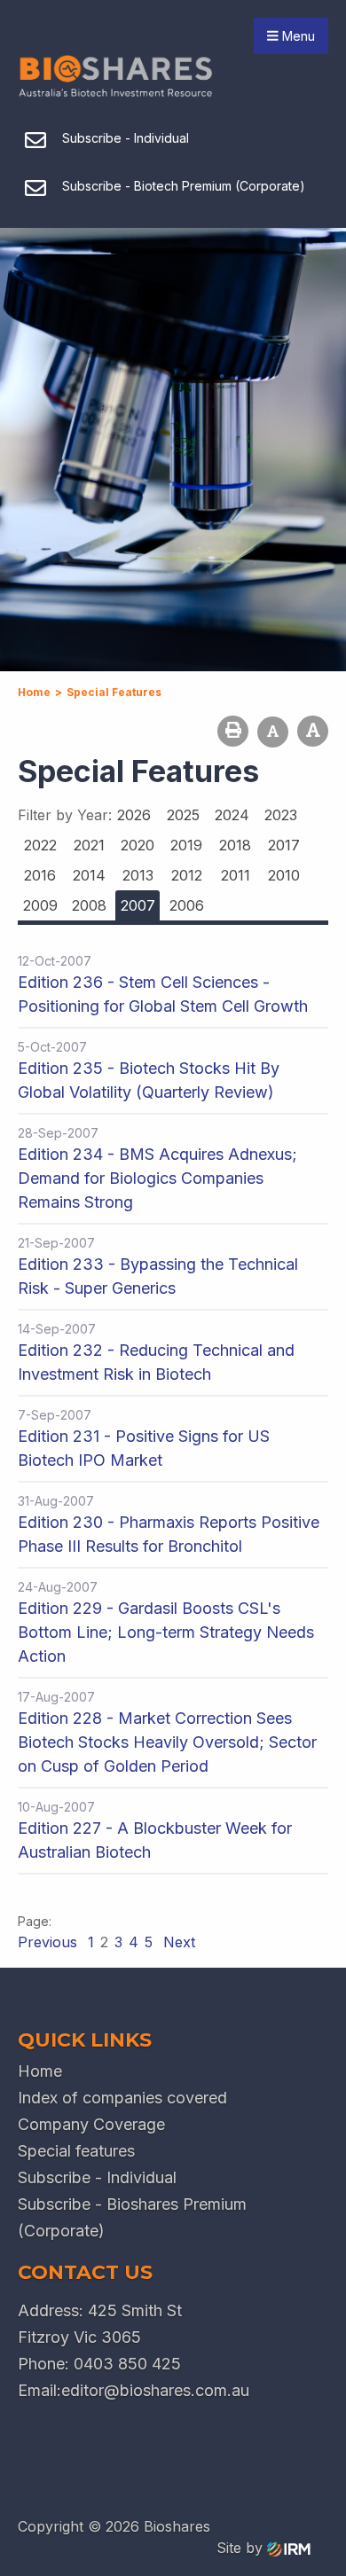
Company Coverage (91, 2124)
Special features (76, 2151)
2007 (138, 905)
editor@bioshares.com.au (155, 2390)
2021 (89, 845)
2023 (281, 815)
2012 (187, 875)
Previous (50, 1942)
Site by (242, 2548)
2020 (138, 845)
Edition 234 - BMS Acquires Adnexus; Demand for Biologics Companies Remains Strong (157, 1178)
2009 (40, 905)
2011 (236, 875)
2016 (40, 875)
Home (40, 2071)
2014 (89, 875)
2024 (232, 815)
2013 (138, 875)
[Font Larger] (313, 731)
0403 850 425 (127, 2364)
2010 (284, 875)
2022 (40, 845)
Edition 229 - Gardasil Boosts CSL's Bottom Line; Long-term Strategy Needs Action (166, 1632)
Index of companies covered (122, 2098)
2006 (187, 905)
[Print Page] (233, 731)
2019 (186, 845)
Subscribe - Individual (97, 2177)
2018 (235, 845)
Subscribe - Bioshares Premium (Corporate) (132, 2217)
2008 (89, 905)
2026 (134, 815)
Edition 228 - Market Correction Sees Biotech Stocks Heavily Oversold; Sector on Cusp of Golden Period (167, 1742)
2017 (284, 845)
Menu (297, 36)
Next (177, 1942)
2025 (183, 815)
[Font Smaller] (273, 732)
